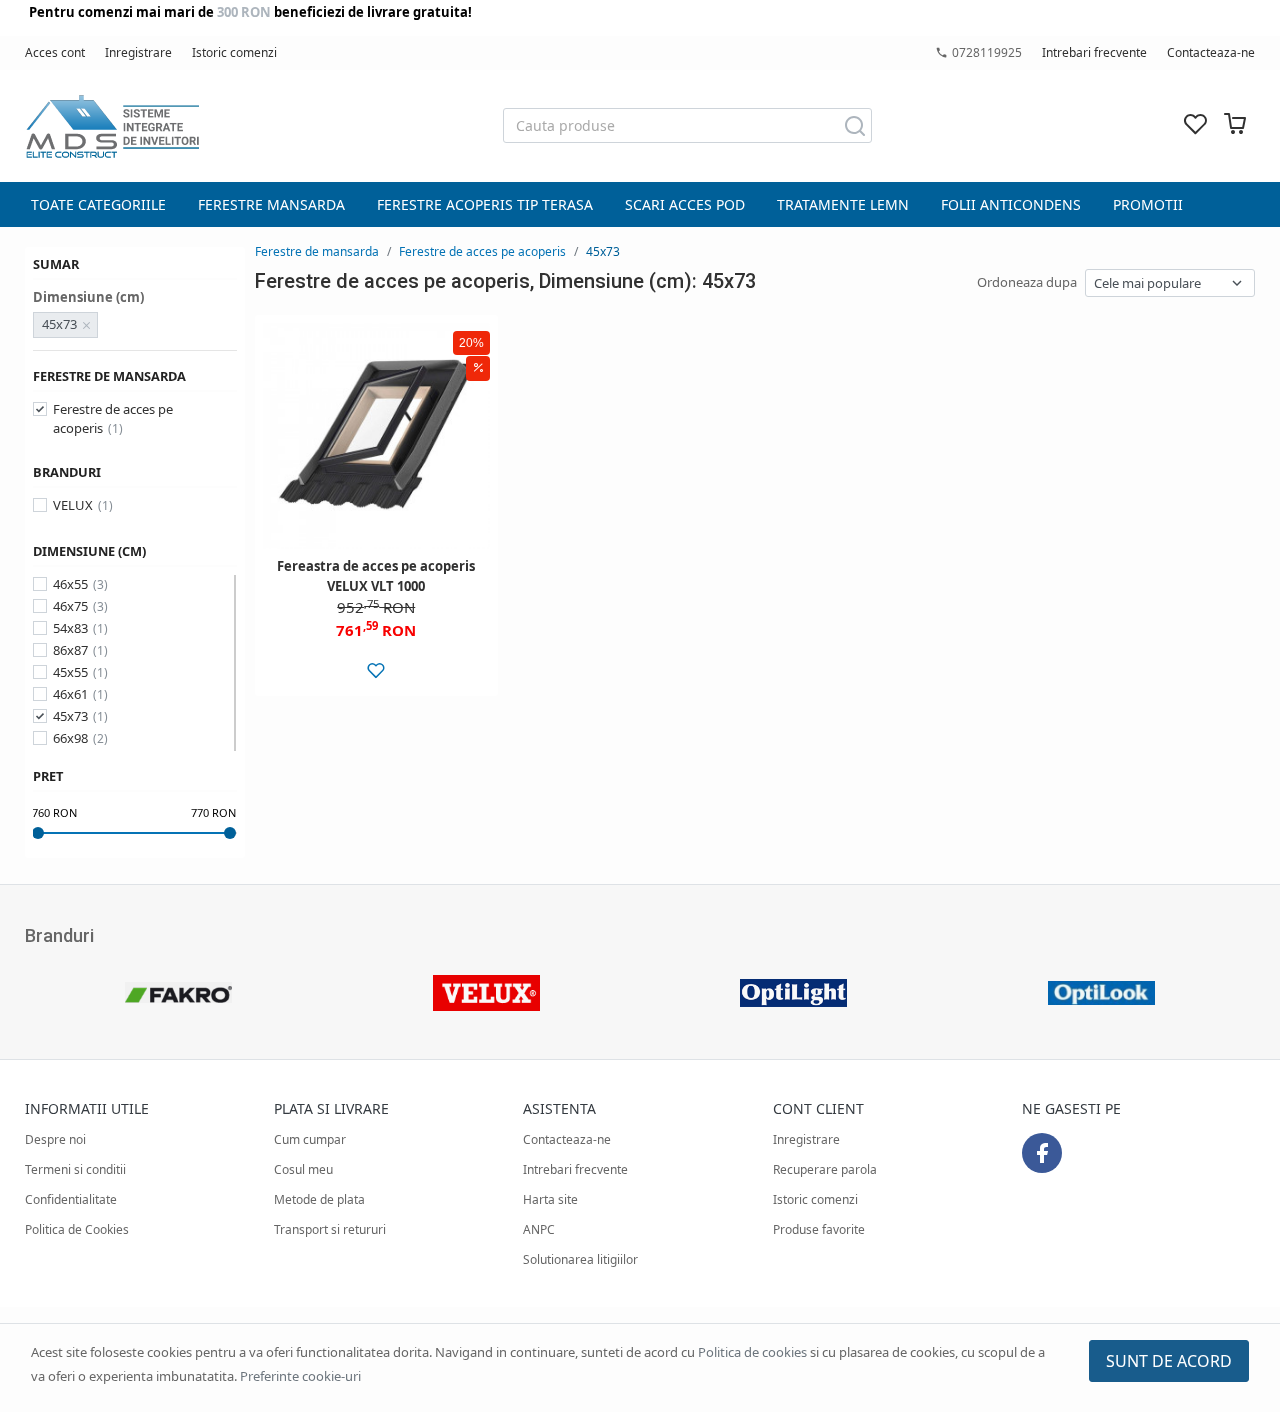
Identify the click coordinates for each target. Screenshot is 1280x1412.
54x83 (70, 628)
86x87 (70, 650)
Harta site (550, 1199)
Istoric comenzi (234, 52)
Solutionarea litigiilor (580, 1259)
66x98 (70, 738)
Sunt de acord (1169, 1361)
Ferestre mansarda (271, 204)
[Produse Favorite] (1195, 125)
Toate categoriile (98, 204)
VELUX (73, 505)
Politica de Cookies (77, 1229)
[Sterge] (87, 325)
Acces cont (55, 52)
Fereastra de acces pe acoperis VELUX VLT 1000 (376, 576)
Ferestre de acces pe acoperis (113, 419)
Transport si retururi (330, 1229)
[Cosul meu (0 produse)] (1235, 125)
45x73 (70, 716)
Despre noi (55, 1139)
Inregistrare (138, 52)
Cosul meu (303, 1169)
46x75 (70, 606)
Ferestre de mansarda (317, 251)
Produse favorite (819, 1229)
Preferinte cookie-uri (300, 1376)
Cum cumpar (310, 1139)
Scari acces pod (685, 204)
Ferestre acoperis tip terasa (485, 204)
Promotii (1148, 204)
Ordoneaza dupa (1027, 282)
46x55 (70, 584)
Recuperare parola (825, 1169)
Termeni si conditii (75, 1169)
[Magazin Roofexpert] (112, 126)
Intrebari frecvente (1094, 52)
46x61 (70, 694)
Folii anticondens (1011, 204)
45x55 (70, 672)
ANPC (539, 1229)
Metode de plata (319, 1199)
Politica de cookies (752, 1352)
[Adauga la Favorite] (376, 670)
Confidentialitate (71, 1199)
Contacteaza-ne (1211, 52)
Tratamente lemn (843, 204)
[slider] (38, 833)
